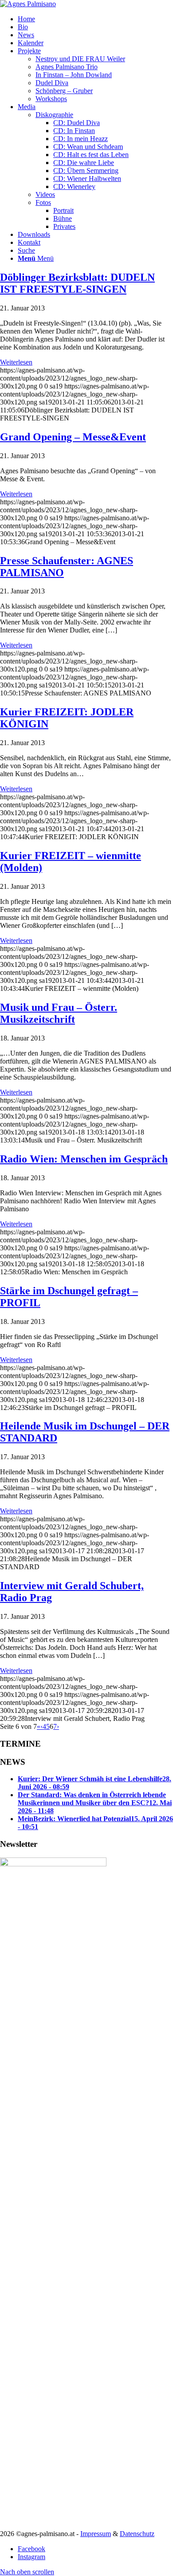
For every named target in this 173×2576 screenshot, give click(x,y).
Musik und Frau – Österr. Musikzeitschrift (59, 1013)
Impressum (96, 2534)
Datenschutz (137, 2534)
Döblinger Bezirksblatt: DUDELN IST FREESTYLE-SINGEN (77, 283)
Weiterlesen (16, 362)
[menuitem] (95, 19)
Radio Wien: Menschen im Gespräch (84, 1159)
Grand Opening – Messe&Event (73, 437)
